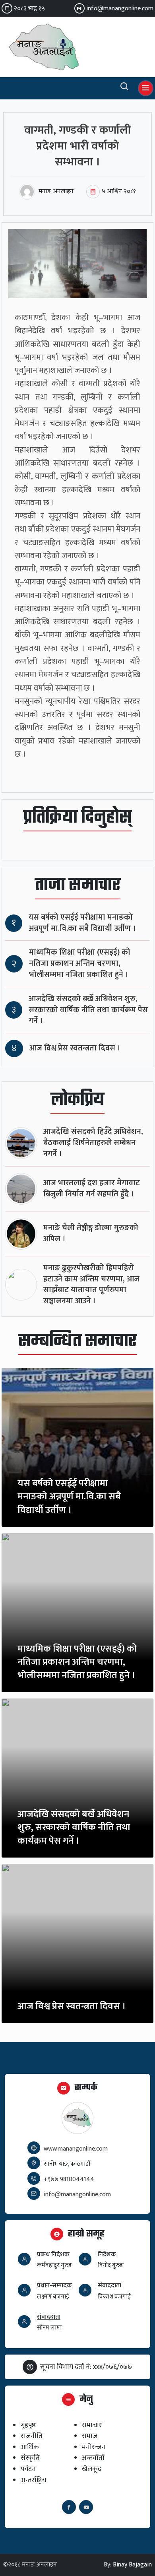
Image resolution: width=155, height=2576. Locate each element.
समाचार (92, 2425)
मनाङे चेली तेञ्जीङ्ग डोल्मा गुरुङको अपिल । (91, 1234)
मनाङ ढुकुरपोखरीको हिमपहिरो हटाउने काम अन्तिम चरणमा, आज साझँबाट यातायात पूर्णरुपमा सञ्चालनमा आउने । (91, 1285)
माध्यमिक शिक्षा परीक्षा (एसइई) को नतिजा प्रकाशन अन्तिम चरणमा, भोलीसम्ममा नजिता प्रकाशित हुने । (80, 964)
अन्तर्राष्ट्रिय (33, 2480)
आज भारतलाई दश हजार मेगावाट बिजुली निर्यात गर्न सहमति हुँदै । (92, 1189)
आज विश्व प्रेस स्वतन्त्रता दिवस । (75, 1048)
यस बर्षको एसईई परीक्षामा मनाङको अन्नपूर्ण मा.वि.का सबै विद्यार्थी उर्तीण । (82, 923)
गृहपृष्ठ (28, 2425)
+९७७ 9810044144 (69, 2179)
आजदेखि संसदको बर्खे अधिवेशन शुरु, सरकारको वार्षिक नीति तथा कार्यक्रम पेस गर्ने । (88, 1010)
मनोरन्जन (94, 2447)
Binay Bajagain (132, 2565)
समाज (90, 2436)
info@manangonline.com (120, 9)
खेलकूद (92, 2469)
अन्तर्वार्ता (93, 2458)
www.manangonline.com (76, 2149)
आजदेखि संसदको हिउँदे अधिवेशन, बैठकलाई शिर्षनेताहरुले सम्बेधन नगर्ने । (93, 1143)
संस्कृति (30, 2458)
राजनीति (32, 2436)
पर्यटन (28, 2469)
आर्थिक (30, 2447)
